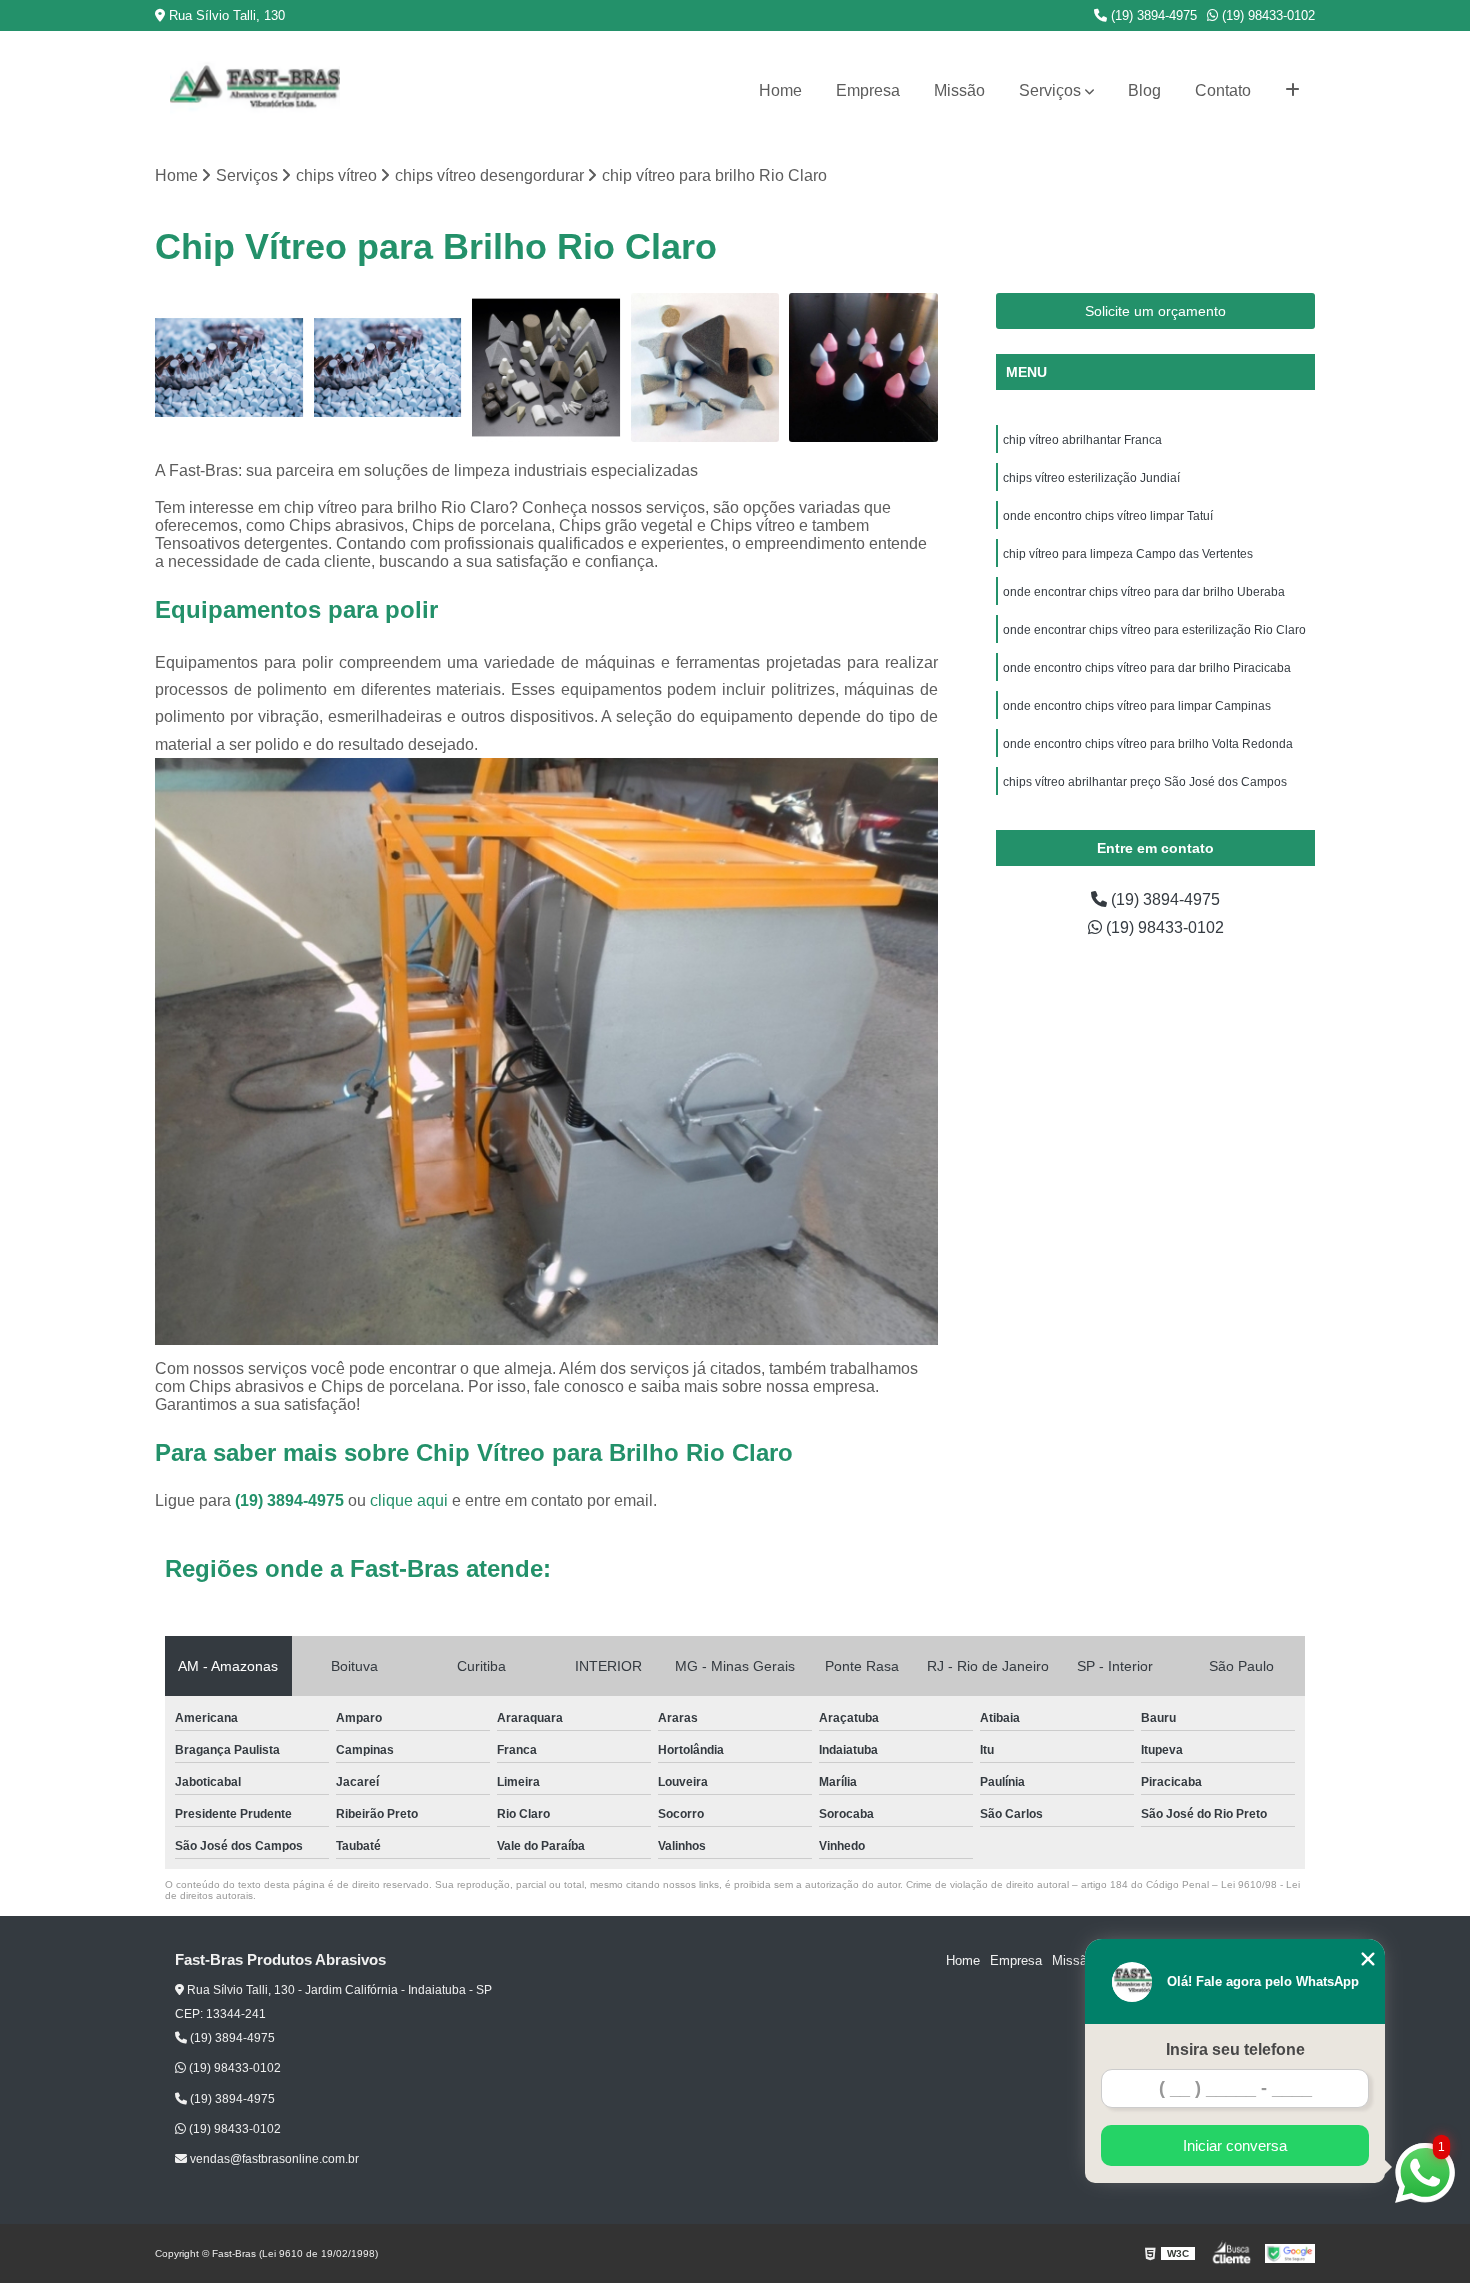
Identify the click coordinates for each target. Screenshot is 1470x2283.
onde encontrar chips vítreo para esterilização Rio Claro (1154, 630)
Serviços (1050, 90)
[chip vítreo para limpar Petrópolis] (863, 367)
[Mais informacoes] (1292, 91)
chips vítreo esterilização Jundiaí (1091, 478)
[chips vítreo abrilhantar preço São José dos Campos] (705, 367)
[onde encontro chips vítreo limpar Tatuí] (546, 367)
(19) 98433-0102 (1266, 15)
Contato (1223, 90)
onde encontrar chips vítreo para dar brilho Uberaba (1145, 592)
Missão (959, 90)
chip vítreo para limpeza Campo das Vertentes (1128, 554)
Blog (1144, 90)
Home (780, 90)
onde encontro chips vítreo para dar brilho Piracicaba (1147, 668)
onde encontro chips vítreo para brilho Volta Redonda (1148, 744)
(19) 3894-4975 (1152, 15)
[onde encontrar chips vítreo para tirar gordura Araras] (388, 367)
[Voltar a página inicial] (255, 91)
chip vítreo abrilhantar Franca (1082, 440)
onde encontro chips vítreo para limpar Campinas (1137, 706)
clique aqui (409, 1500)
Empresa (868, 90)
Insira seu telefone (1235, 2049)
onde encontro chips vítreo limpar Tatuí (1108, 516)
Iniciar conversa (1235, 2145)
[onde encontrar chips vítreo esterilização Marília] (229, 367)
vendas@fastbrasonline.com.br (273, 2159)
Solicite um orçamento (1155, 311)
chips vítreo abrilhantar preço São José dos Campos (1145, 782)
